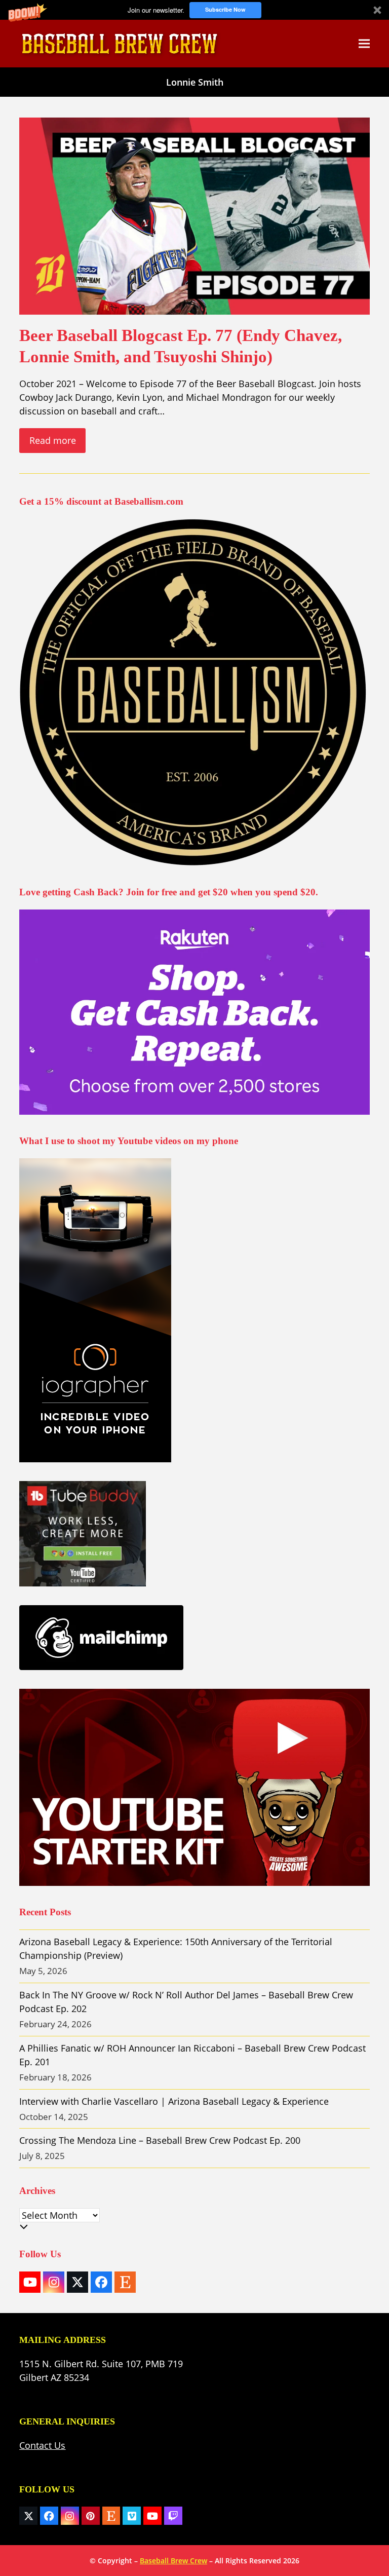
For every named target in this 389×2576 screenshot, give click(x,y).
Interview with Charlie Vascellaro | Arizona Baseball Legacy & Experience (174, 2101)
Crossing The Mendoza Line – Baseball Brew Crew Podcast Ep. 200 (160, 2140)
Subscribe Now (225, 9)
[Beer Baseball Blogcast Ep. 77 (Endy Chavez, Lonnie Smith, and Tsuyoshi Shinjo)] (194, 215)
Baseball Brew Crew (173, 2561)
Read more (53, 440)
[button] (194, 10)
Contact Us (42, 2445)
